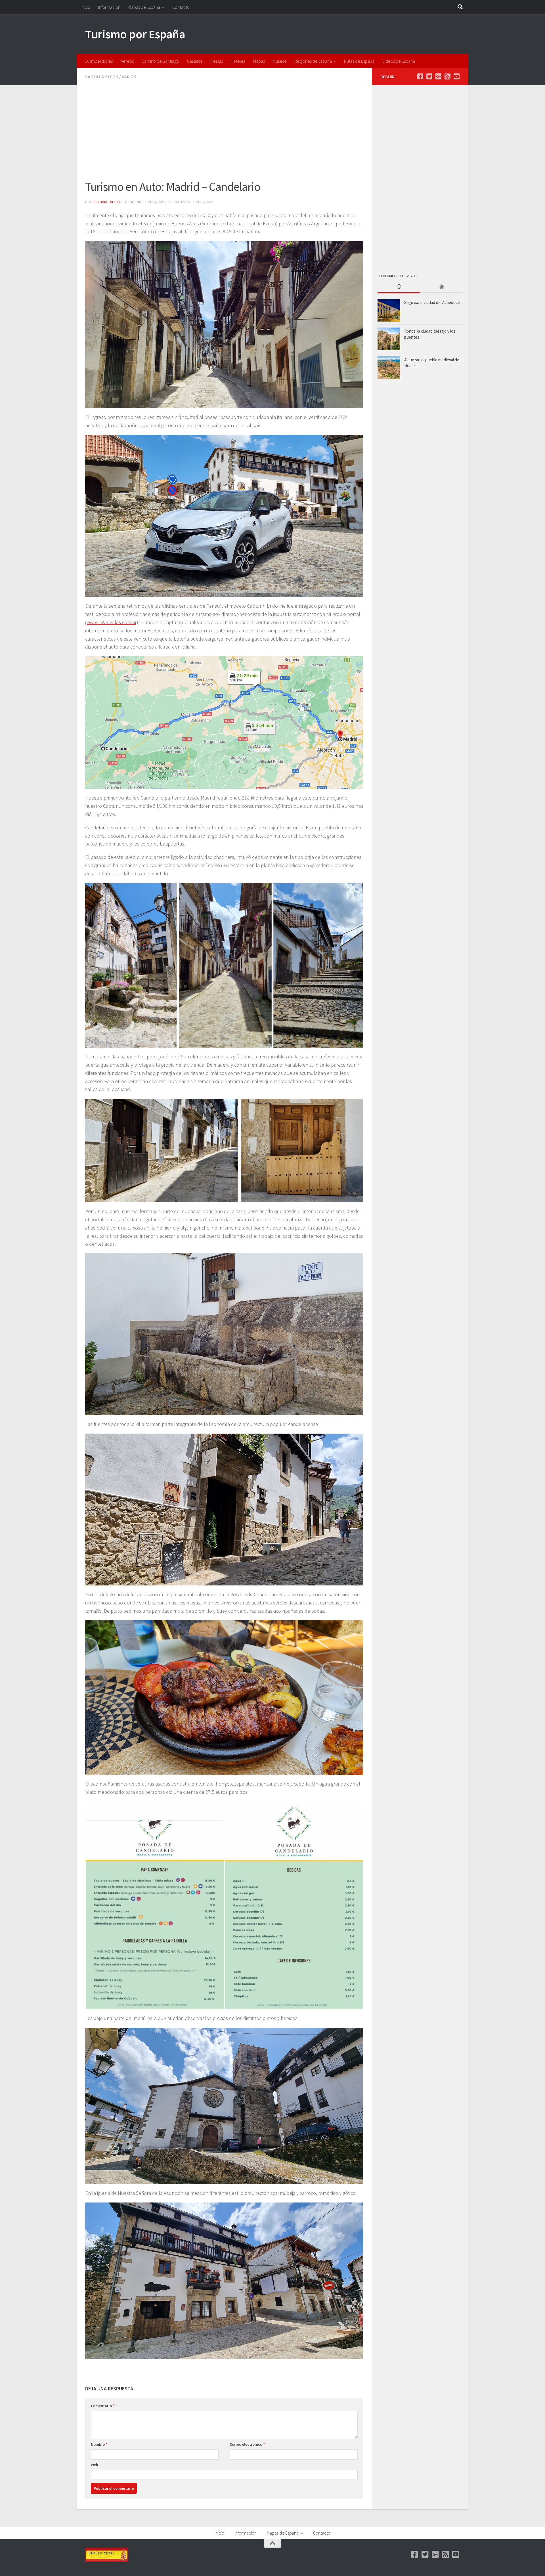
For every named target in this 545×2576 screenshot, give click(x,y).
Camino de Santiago (160, 61)
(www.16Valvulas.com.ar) (112, 622)
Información (109, 7)
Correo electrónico (247, 2444)
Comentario (103, 2406)
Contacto (181, 7)
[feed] (447, 76)
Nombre (99, 2444)
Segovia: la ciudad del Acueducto (433, 302)
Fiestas (217, 61)
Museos (280, 61)
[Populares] (441, 287)
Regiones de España (313, 61)
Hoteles (238, 61)
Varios (129, 77)
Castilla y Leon (102, 77)
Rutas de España (359, 61)
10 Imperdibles (99, 61)
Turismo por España (135, 34)
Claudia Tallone (108, 202)
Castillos (195, 61)
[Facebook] (420, 76)
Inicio (85, 7)
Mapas (259, 61)
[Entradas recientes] (399, 287)
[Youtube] (456, 76)
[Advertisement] (224, 136)
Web (95, 2465)
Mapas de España (144, 7)
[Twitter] (429, 76)
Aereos (127, 61)
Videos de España (399, 61)
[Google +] (438, 76)
